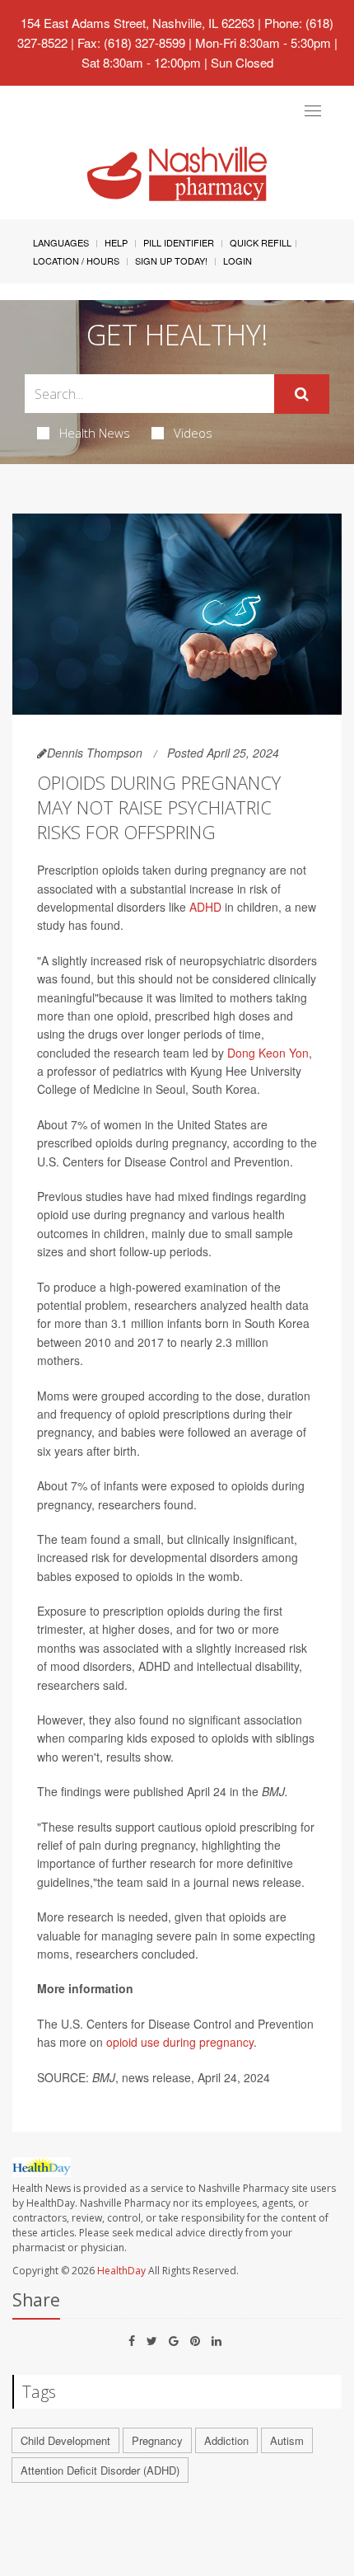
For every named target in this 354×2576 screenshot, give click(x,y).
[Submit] (302, 394)
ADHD (205, 907)
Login (238, 260)
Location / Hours (76, 260)
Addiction (226, 2440)
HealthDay (121, 2271)
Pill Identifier (179, 242)
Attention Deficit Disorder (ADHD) (100, 2470)
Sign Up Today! (171, 260)
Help (116, 242)
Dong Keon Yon (268, 1053)
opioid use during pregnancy (180, 2042)
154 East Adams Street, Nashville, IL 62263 (137, 23)
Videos (193, 433)
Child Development (65, 2440)
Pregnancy (157, 2440)
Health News (95, 433)
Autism (287, 2440)
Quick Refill (261, 242)
